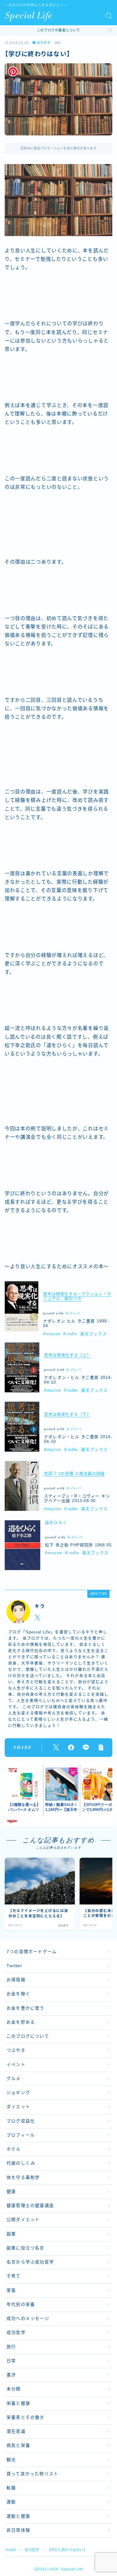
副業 (11, 2234)
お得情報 (16, 1980)
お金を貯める (21, 2022)
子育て (14, 2276)
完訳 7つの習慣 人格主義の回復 (74, 1474)
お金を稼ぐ (18, 1994)
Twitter (14, 1966)
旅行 (11, 2347)
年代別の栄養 (21, 2304)
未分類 (14, 2389)
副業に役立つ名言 (26, 2248)
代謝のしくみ (21, 2163)
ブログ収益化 (21, 2121)
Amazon (52, 1334)
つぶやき (16, 2050)
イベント (16, 2065)
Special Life (29, 16)
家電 (11, 2290)
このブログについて (28, 2036)
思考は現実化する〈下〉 (68, 1414)
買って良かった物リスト (32, 2474)
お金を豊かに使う (26, 2008)
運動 (11, 2502)
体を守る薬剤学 (23, 2178)
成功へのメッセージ (28, 2319)
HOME (11, 2550)
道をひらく (56, 1523)
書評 (11, 2375)
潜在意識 (16, 2431)
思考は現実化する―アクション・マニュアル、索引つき (77, 1296)
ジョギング (18, 2093)
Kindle (70, 1334)
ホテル (14, 2149)
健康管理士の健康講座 (30, 2206)
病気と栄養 (18, 2445)
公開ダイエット (23, 2220)
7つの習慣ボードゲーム (32, 1952)
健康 (11, 2192)
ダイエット (18, 2107)
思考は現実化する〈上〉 (68, 1355)
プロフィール (21, 2135)
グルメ (14, 2079)
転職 (11, 2488)
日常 (11, 2361)
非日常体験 (18, 2530)
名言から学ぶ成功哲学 (30, 2262)
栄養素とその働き (26, 2417)
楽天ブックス (93, 1334)
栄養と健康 (18, 2403)
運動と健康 (18, 2516)
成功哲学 (44, 43)
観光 (11, 2460)
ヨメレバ (73, 1313)
